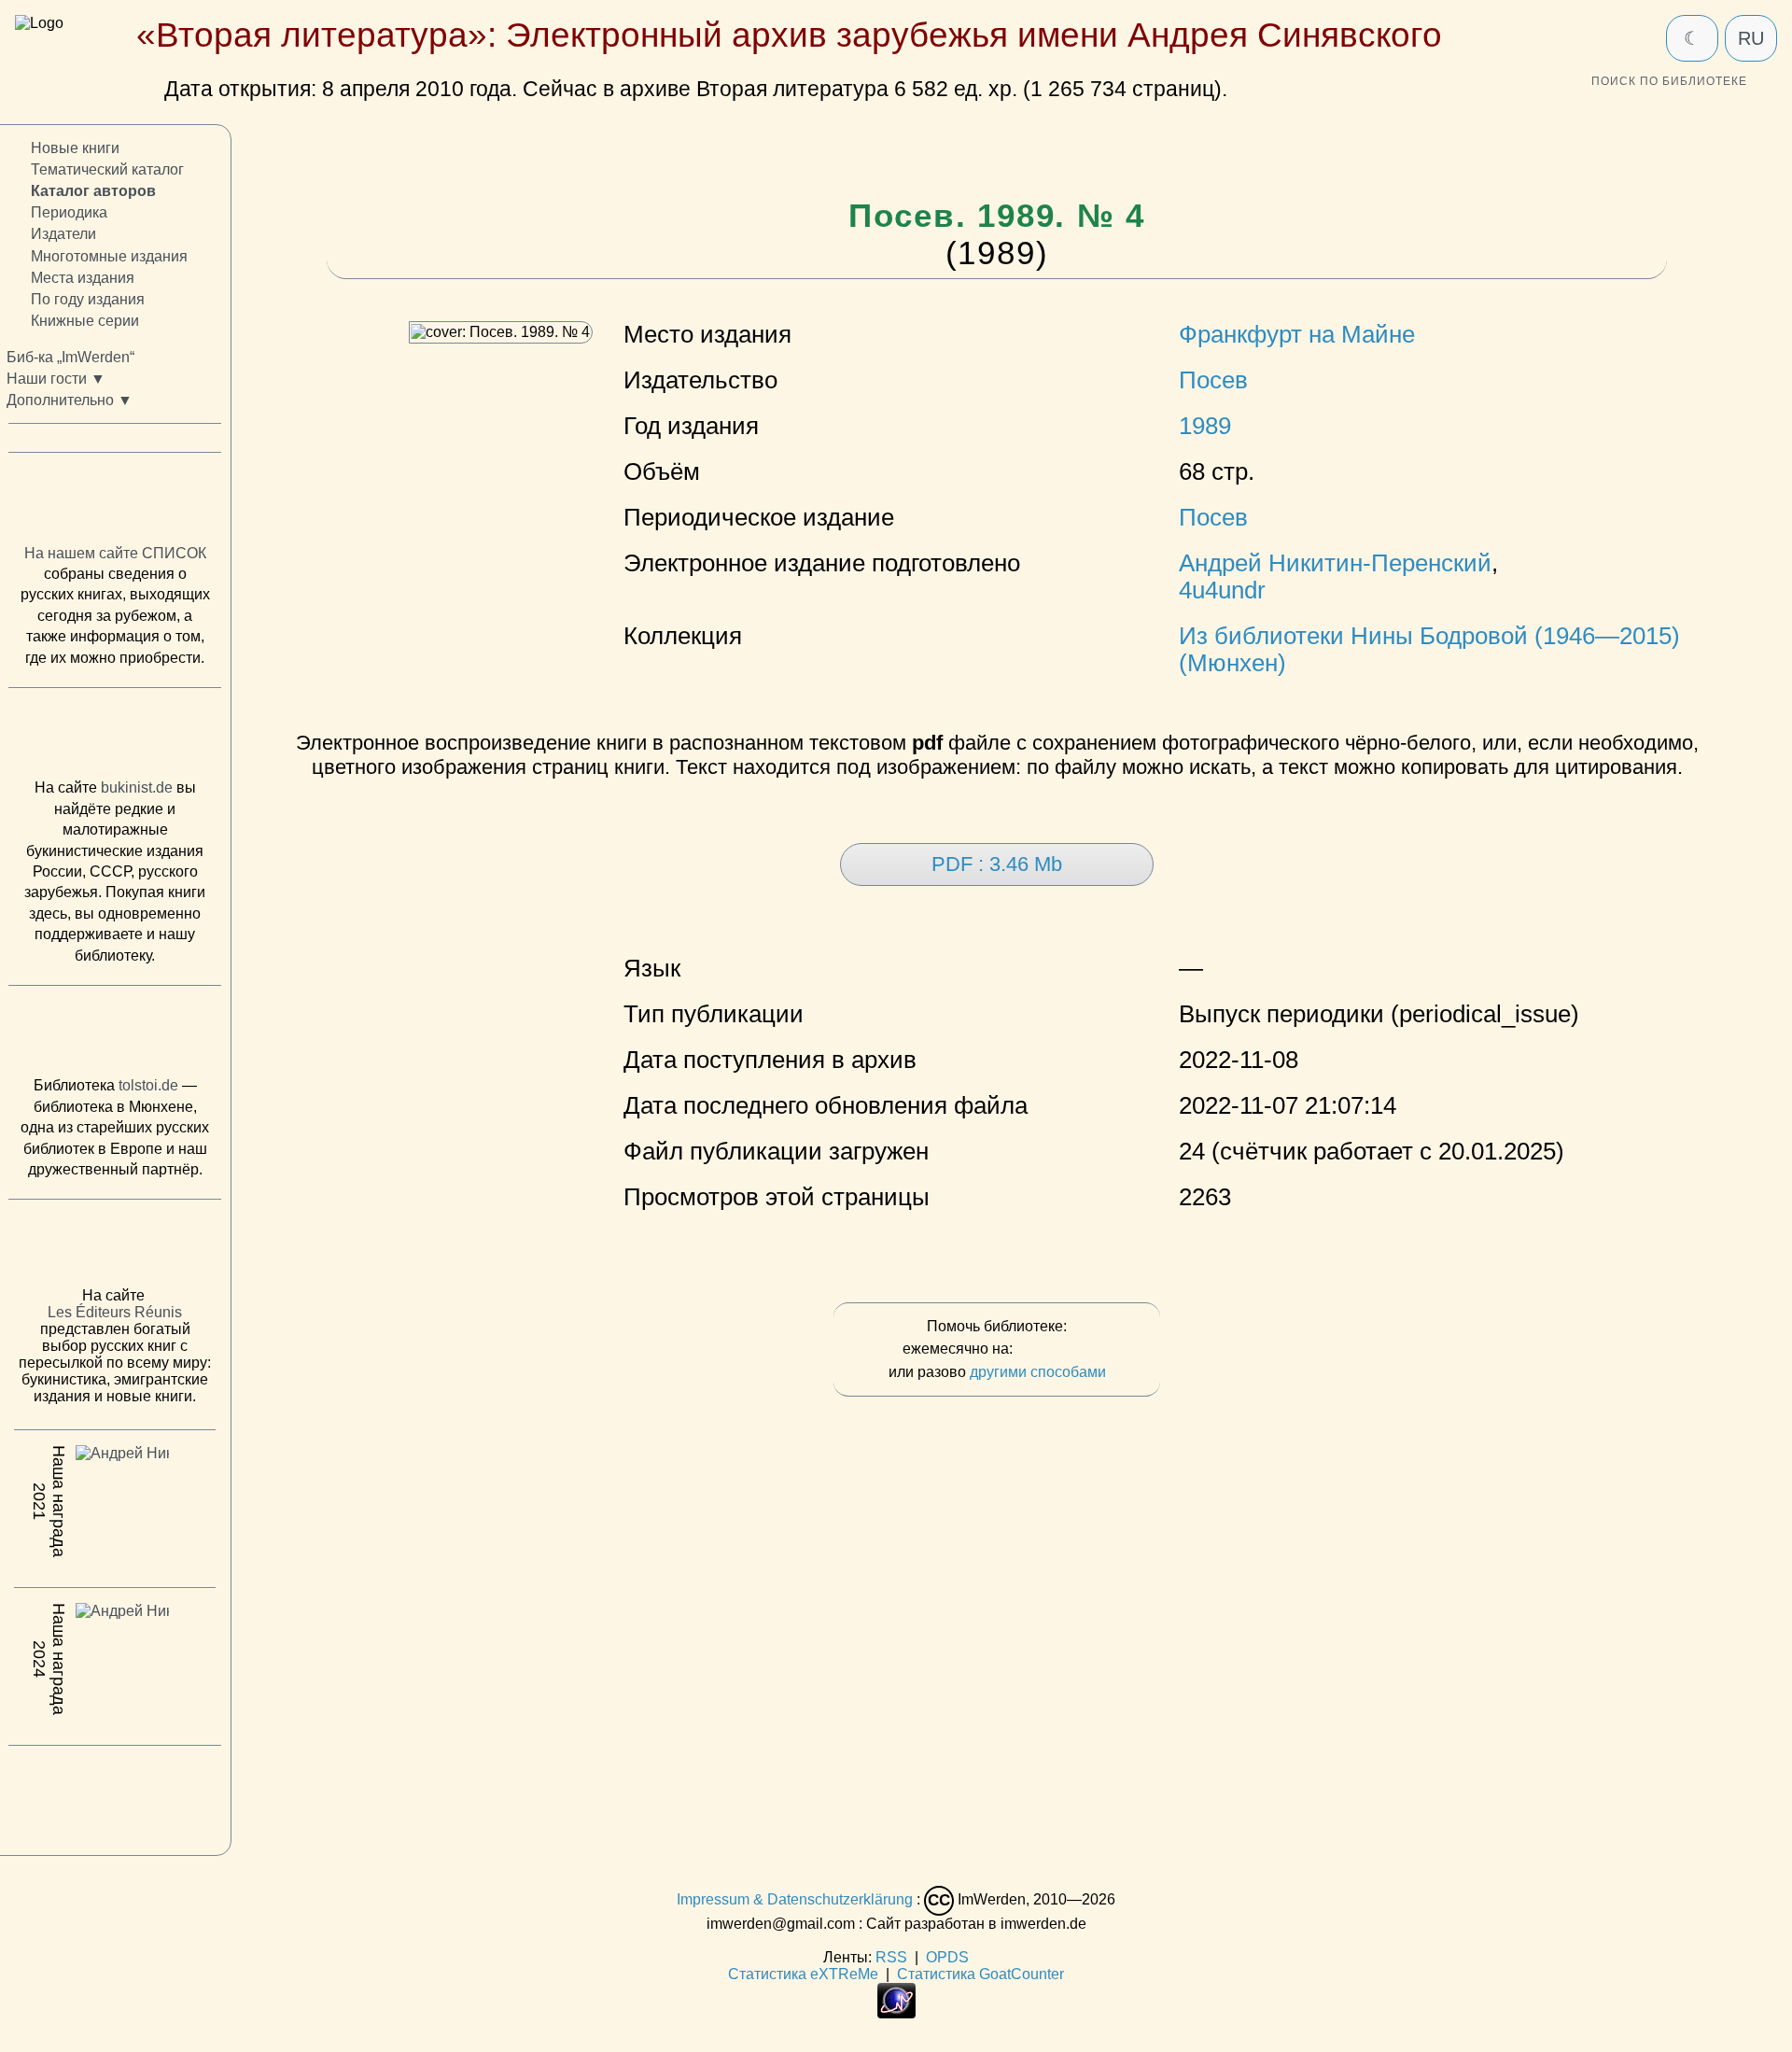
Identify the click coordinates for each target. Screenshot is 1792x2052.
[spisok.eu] (115, 502)
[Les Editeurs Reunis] (115, 1248)
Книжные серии (85, 321)
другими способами (1038, 1372)
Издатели (63, 234)
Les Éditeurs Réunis (115, 1312)
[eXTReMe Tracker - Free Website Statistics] (896, 2013)
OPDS (947, 1957)
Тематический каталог (107, 169)
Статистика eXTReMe (803, 1974)
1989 (1205, 426)
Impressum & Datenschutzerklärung (795, 1899)
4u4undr (1222, 590)
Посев (1213, 380)
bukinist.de (137, 787)
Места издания (83, 278)
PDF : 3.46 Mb (997, 864)
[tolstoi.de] (115, 1035)
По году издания (88, 299)
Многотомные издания (109, 255)
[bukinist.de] (115, 738)
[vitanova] (115, 1795)
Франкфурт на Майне (1297, 334)
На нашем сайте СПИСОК (115, 553)
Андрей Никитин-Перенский (1335, 563)
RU (1751, 38)
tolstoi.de (148, 1085)
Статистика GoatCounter (980, 1974)
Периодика (69, 212)
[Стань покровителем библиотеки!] (1054, 1349)
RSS (891, 1957)
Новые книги (75, 148)
